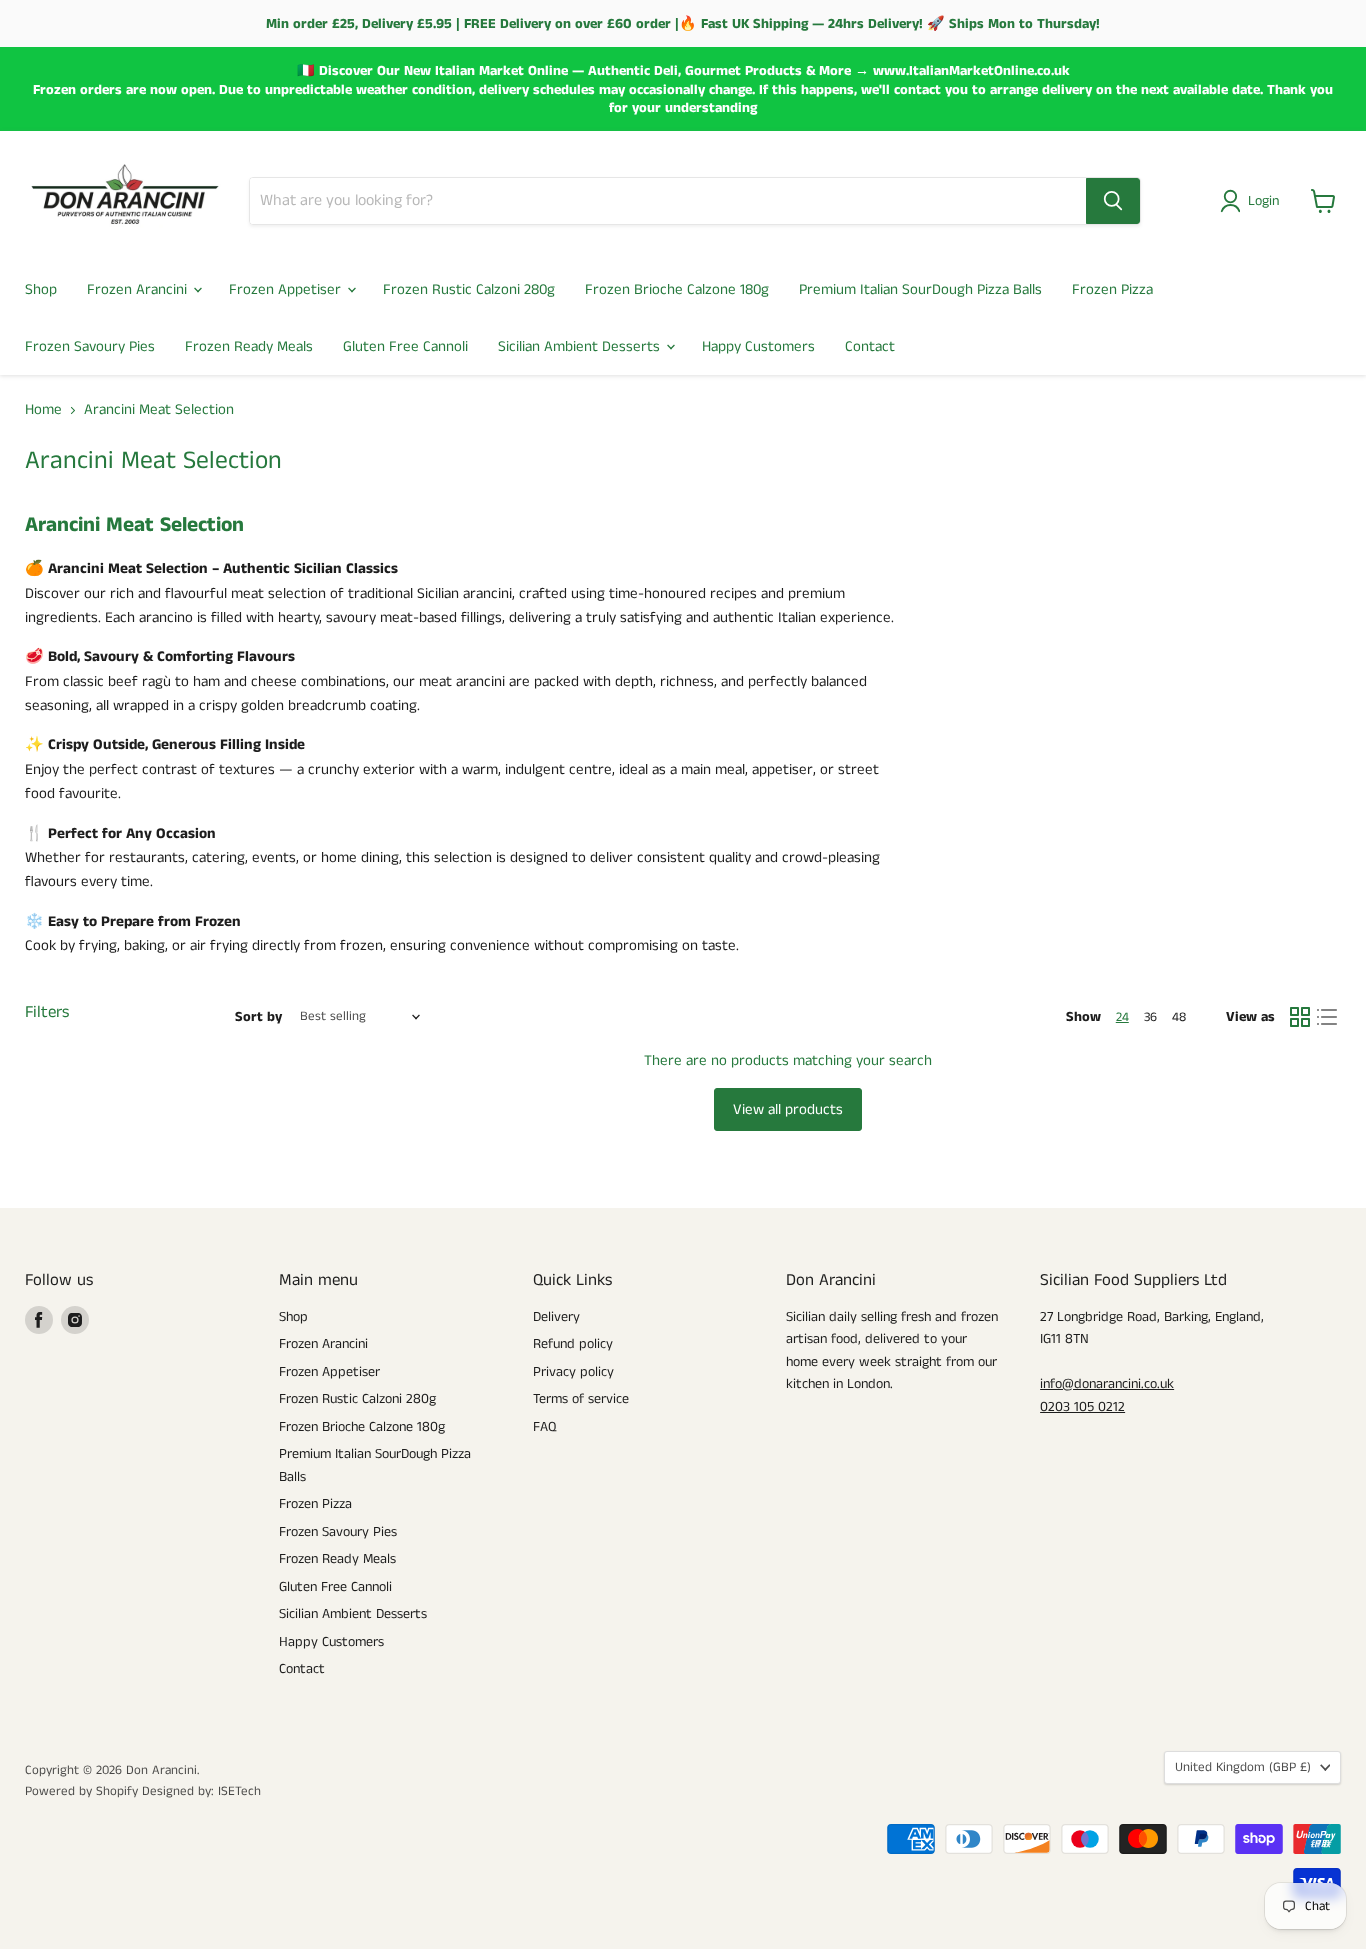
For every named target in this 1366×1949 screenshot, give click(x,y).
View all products (788, 1109)
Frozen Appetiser (287, 289)
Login (1263, 201)
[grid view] (1300, 1017)
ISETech (239, 1791)
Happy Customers (758, 346)
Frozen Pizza (1112, 289)
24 (1122, 1017)
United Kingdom (1243, 1767)
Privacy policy (573, 1372)
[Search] (1113, 201)
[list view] (1328, 1017)
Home (43, 409)
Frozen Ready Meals (249, 346)
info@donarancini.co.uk (1107, 1384)
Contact (870, 346)
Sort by (258, 1017)
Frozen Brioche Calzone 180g (677, 289)
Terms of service (581, 1399)
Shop (41, 289)
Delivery (556, 1317)
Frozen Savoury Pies (90, 346)
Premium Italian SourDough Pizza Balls (920, 289)
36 (1150, 1017)
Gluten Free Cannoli (405, 346)
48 (1179, 1017)
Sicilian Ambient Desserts (581, 346)
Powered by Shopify (81, 1791)
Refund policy (573, 1344)
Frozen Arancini (139, 289)
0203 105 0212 (1082, 1407)
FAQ (544, 1427)
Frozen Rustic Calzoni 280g (469, 289)
